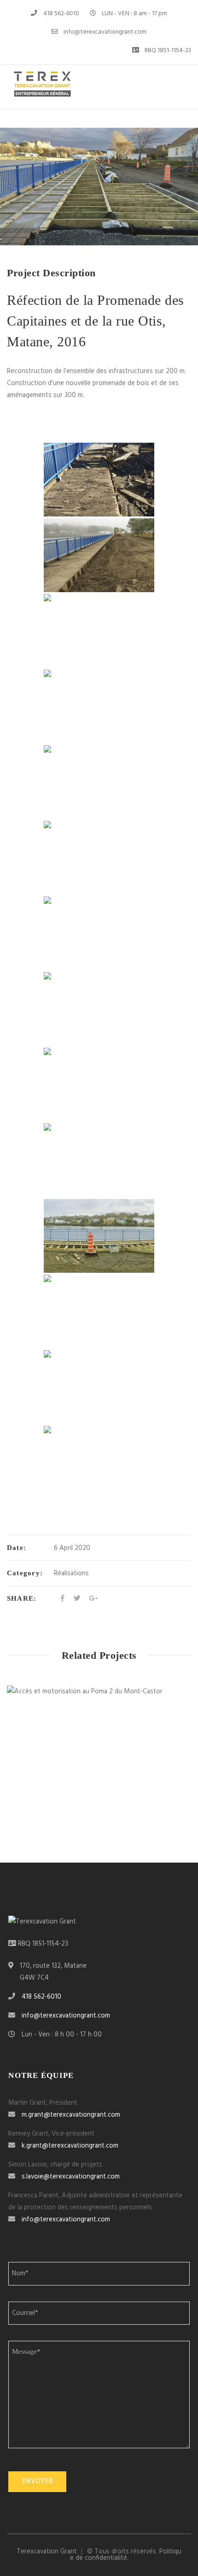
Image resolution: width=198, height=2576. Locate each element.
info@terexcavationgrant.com (105, 32)
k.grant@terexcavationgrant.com (70, 2146)
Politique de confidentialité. (126, 2555)
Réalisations (71, 1573)
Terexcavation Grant (47, 2552)
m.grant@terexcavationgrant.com (71, 2115)
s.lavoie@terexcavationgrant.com (71, 2177)
